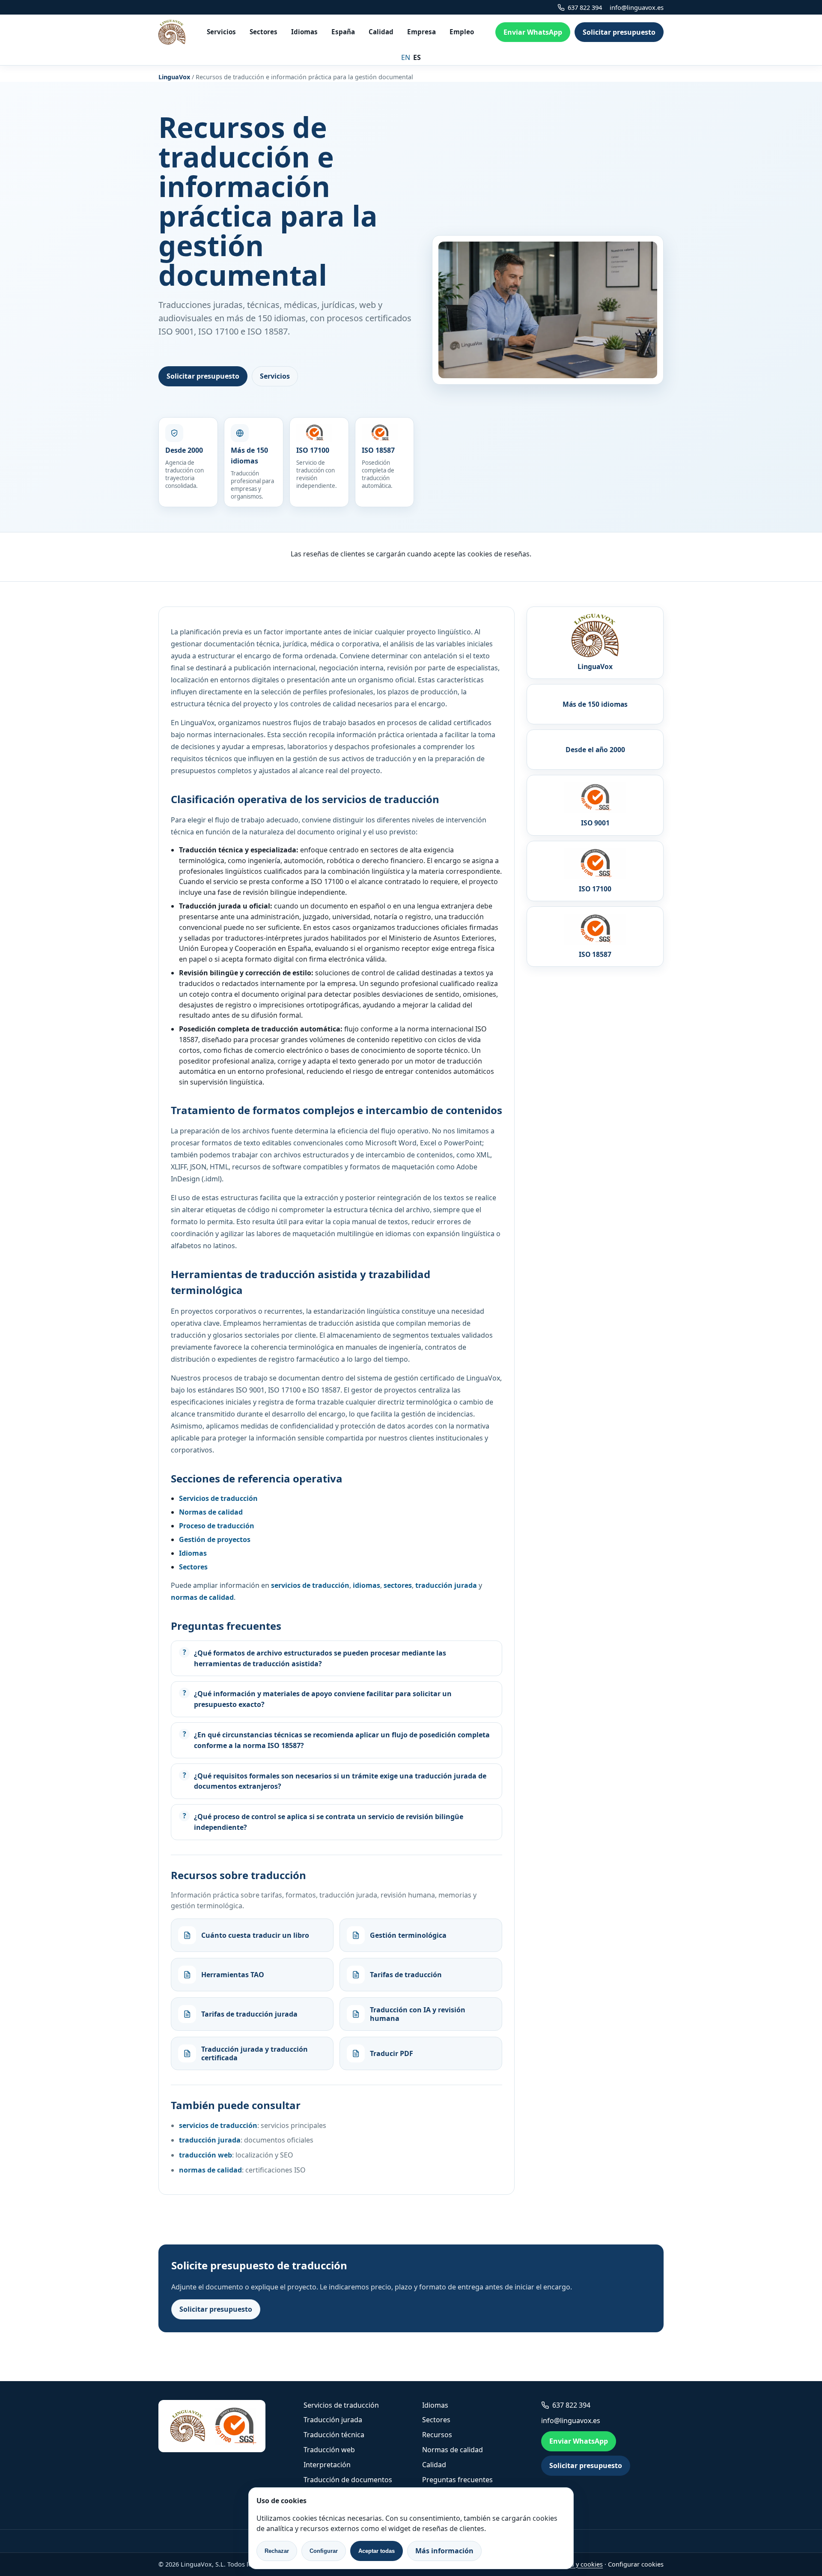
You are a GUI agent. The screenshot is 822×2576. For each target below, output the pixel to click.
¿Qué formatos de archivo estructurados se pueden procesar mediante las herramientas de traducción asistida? (320, 1658)
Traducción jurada (333, 2420)
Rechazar (277, 2551)
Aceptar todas (377, 2551)
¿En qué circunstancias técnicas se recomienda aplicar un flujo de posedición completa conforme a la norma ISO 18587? (342, 1740)
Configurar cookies (636, 2564)
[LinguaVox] (172, 32)
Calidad (381, 32)
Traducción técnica (334, 2435)
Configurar (324, 2551)
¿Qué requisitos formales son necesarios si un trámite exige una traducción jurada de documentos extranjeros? (340, 1781)
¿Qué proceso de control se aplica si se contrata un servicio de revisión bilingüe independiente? (329, 1822)
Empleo (462, 32)
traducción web (205, 2155)
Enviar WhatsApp (533, 32)
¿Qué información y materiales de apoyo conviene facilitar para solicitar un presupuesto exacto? (323, 1699)
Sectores (264, 32)
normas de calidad (210, 2170)
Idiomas (304, 32)
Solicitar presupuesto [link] (619, 32)
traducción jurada (210, 2140)
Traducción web (329, 2450)
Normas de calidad (453, 2450)
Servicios (221, 32)
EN (406, 57)
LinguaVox (174, 77)
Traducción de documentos (348, 2480)
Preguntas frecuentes (457, 2480)
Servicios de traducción (341, 2405)
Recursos (437, 2435)
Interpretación (327, 2465)
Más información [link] (444, 2551)
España (343, 32)
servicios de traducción (218, 2125)
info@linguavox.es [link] (637, 7)
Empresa (421, 32)
